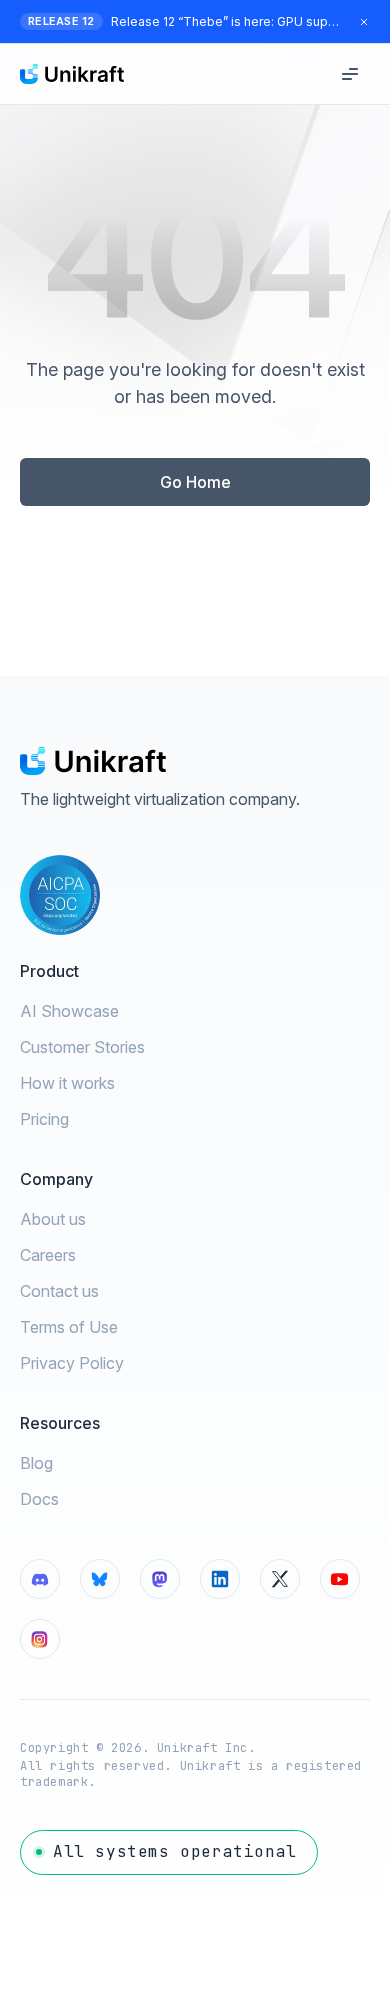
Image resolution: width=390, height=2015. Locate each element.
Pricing (44, 1119)
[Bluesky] (100, 1579)
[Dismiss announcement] (364, 22)
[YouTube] (340, 1579)
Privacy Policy (72, 1363)
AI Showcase (69, 1011)
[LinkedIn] (220, 1579)
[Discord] (40, 1579)
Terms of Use (69, 1327)
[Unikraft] (72, 74)
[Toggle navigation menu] (350, 74)
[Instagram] (40, 1639)
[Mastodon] (160, 1579)
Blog (36, 1463)
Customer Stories (82, 1047)
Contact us (59, 1291)
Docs (39, 1499)
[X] (280, 1579)
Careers (48, 1255)
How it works (67, 1083)
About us (53, 1219)
